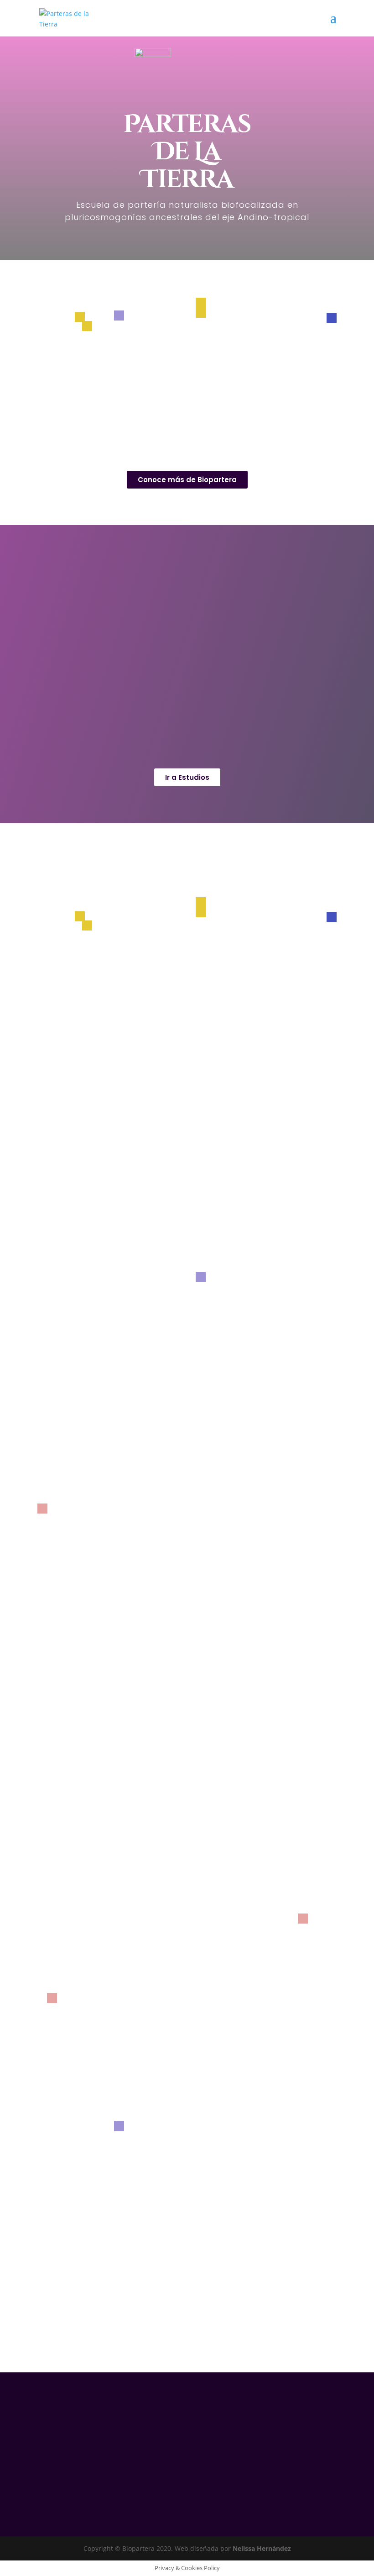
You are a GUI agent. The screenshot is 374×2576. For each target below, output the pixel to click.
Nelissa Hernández (262, 2548)
